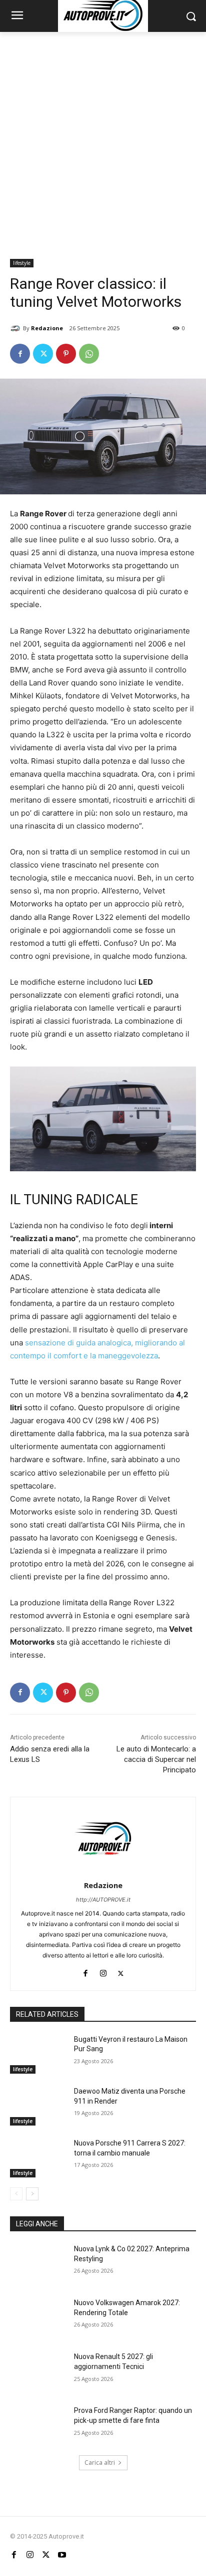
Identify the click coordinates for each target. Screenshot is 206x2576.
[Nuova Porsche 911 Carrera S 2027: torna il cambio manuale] (38, 2158)
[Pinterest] (66, 354)
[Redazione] (16, 328)
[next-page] (32, 2194)
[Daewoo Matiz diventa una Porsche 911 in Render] (38, 2106)
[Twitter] (43, 354)
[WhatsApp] (89, 354)
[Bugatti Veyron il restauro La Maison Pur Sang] (38, 2054)
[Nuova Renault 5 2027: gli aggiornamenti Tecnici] (38, 2371)
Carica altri (100, 2463)
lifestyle (22, 263)
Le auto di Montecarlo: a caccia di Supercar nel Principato (156, 1759)
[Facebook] (20, 354)
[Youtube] (62, 2555)
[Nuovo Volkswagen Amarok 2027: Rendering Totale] (38, 2318)
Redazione (47, 328)
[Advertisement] (103, 140)
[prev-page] (16, 2194)
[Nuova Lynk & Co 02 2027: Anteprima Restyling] (38, 2264)
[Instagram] (103, 1971)
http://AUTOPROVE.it (103, 1900)
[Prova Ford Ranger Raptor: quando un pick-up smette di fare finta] (38, 2425)
